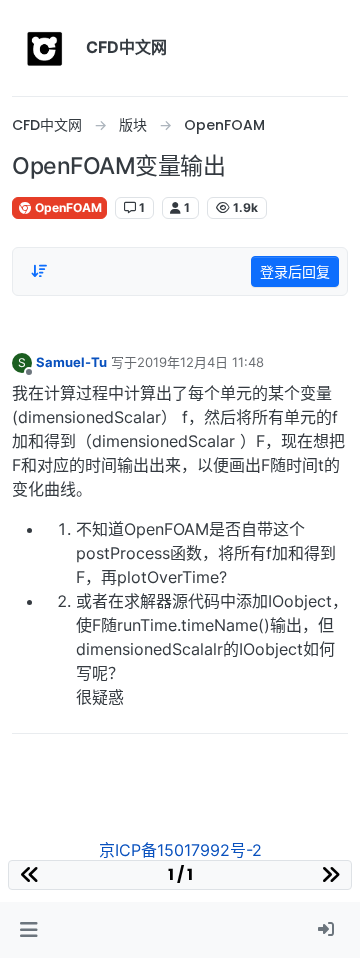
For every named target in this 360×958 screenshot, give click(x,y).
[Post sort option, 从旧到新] (39, 271)
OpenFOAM (67, 207)
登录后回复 (295, 271)
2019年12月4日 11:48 (200, 362)
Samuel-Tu (71, 362)
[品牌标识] (45, 48)
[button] (28, 930)
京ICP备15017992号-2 (180, 850)
